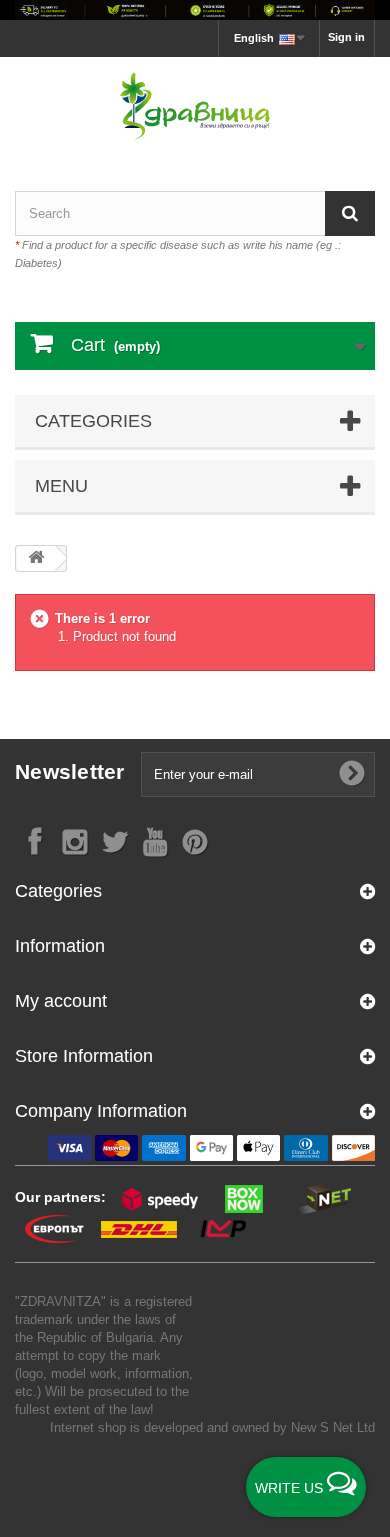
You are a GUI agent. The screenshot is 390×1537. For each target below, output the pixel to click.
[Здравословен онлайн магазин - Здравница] (195, 106)
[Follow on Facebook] (35, 840)
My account (61, 1001)
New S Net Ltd (333, 1427)
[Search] (350, 213)
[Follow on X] (115, 840)
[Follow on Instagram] (75, 840)
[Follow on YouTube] (155, 840)
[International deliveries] (195, 10)
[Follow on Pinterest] (195, 840)
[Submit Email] (352, 774)
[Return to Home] (36, 558)
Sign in (346, 37)
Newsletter (70, 771)
